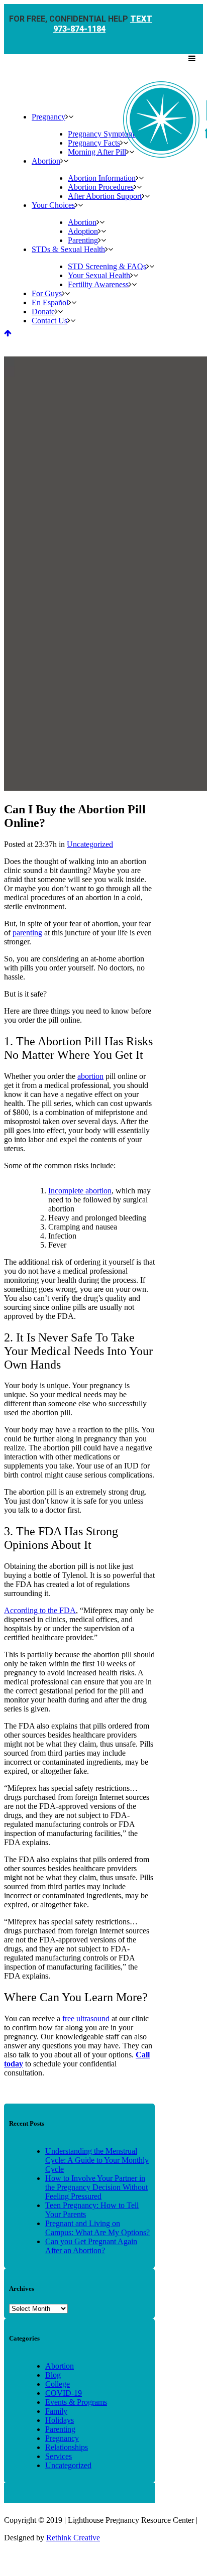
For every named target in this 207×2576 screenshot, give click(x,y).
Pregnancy (62, 2438)
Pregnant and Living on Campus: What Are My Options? (97, 2228)
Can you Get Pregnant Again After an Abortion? (91, 2246)
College (58, 2384)
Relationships (67, 2447)
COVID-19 (64, 2393)
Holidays (60, 2420)
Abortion (60, 2366)
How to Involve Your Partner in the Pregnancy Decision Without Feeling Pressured (96, 2187)
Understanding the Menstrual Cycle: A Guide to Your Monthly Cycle (97, 2160)
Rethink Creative (73, 2538)
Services (59, 2456)
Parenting (60, 2429)
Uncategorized (90, 844)
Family (56, 2411)
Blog (53, 2375)
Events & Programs (76, 2402)
